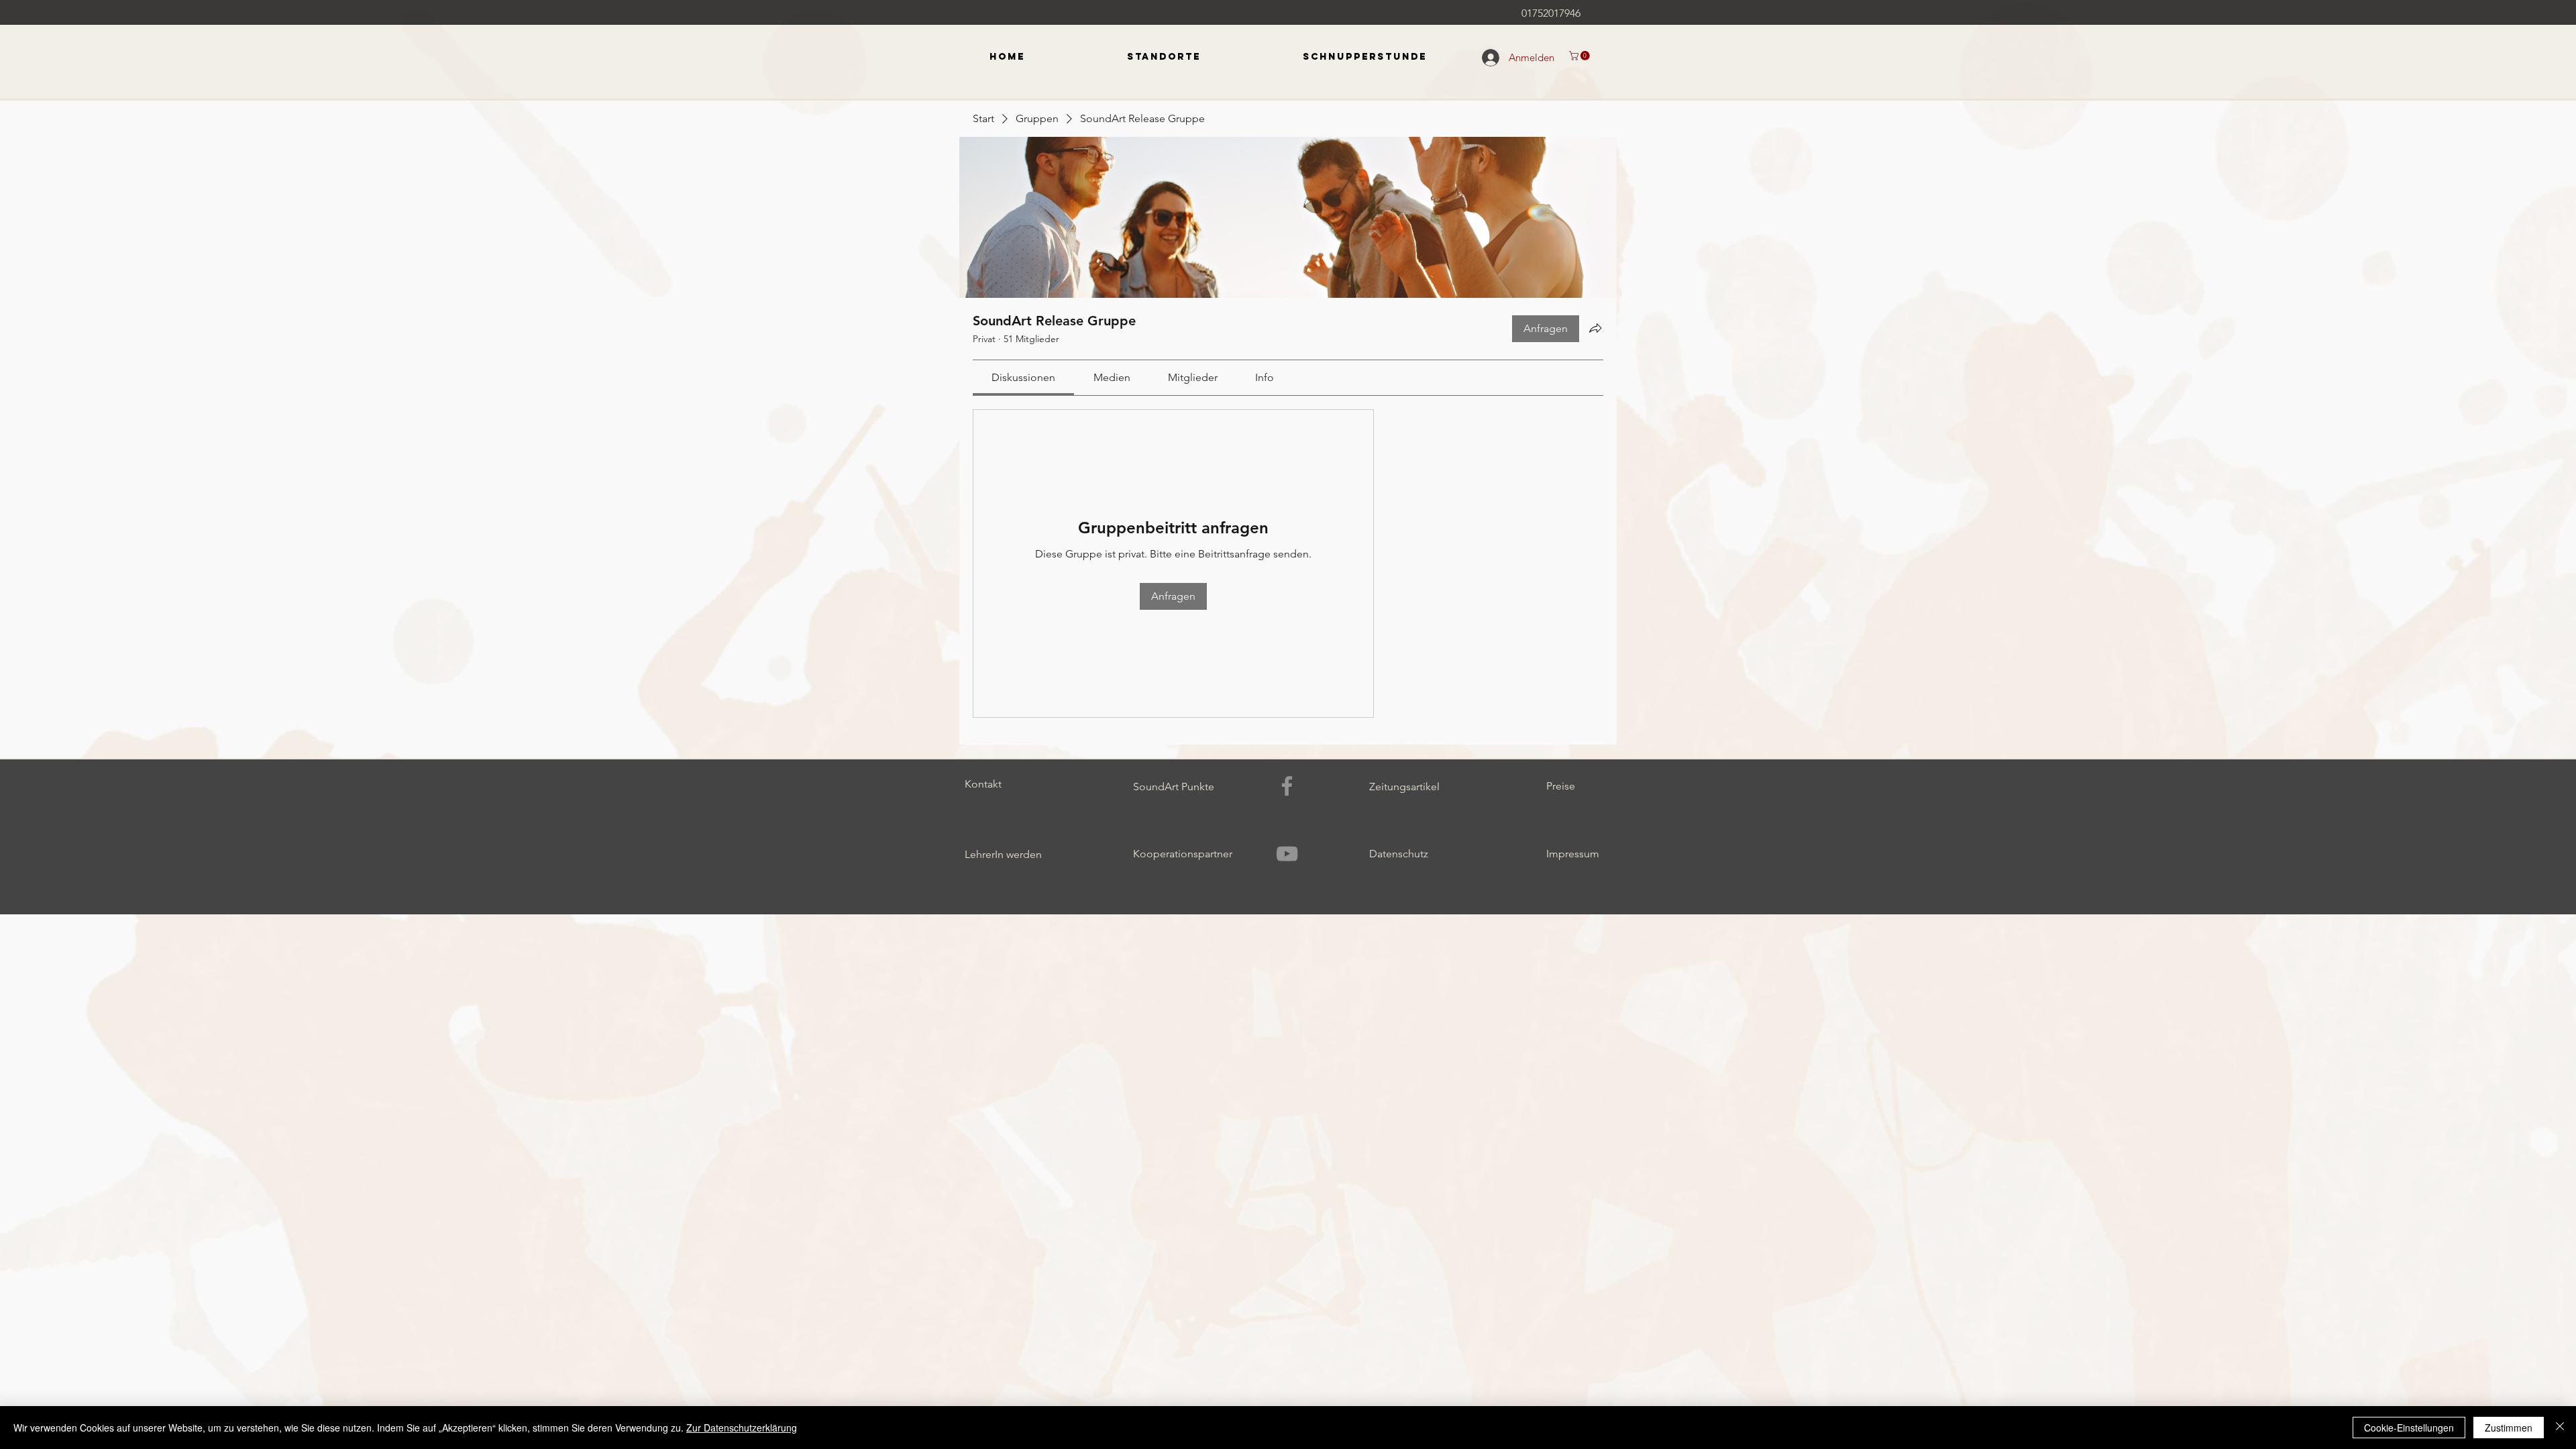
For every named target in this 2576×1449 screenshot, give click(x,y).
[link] (1023, 377)
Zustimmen (2509, 1428)
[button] (1580, 56)
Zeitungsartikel (1404, 787)
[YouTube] (1287, 854)
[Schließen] (2560, 1428)
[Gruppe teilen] (1595, 328)
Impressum (1573, 854)
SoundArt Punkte (1174, 787)
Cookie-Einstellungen (2409, 1428)
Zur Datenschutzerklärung (742, 1428)
